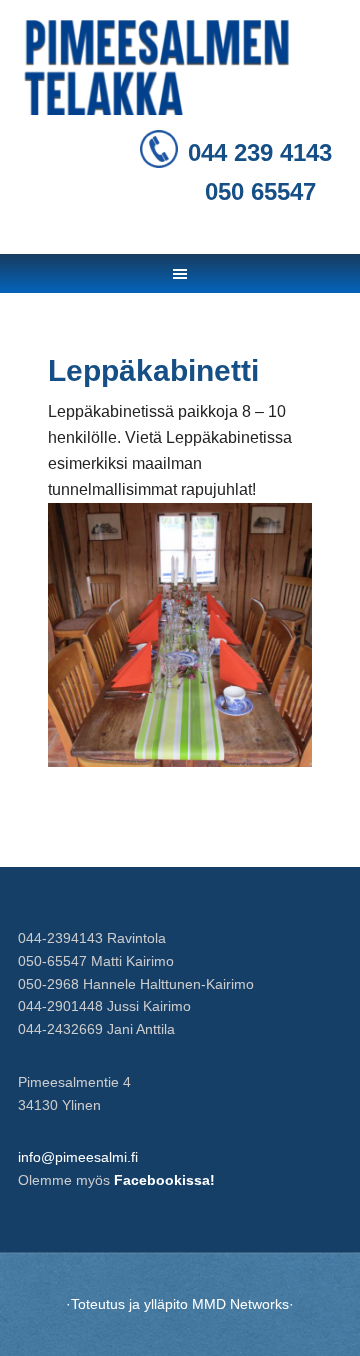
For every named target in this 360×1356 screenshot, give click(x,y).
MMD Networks (240, 1304)
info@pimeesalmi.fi (78, 1157)
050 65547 (260, 191)
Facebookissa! (164, 1180)
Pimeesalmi (180, 70)
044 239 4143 (260, 152)
